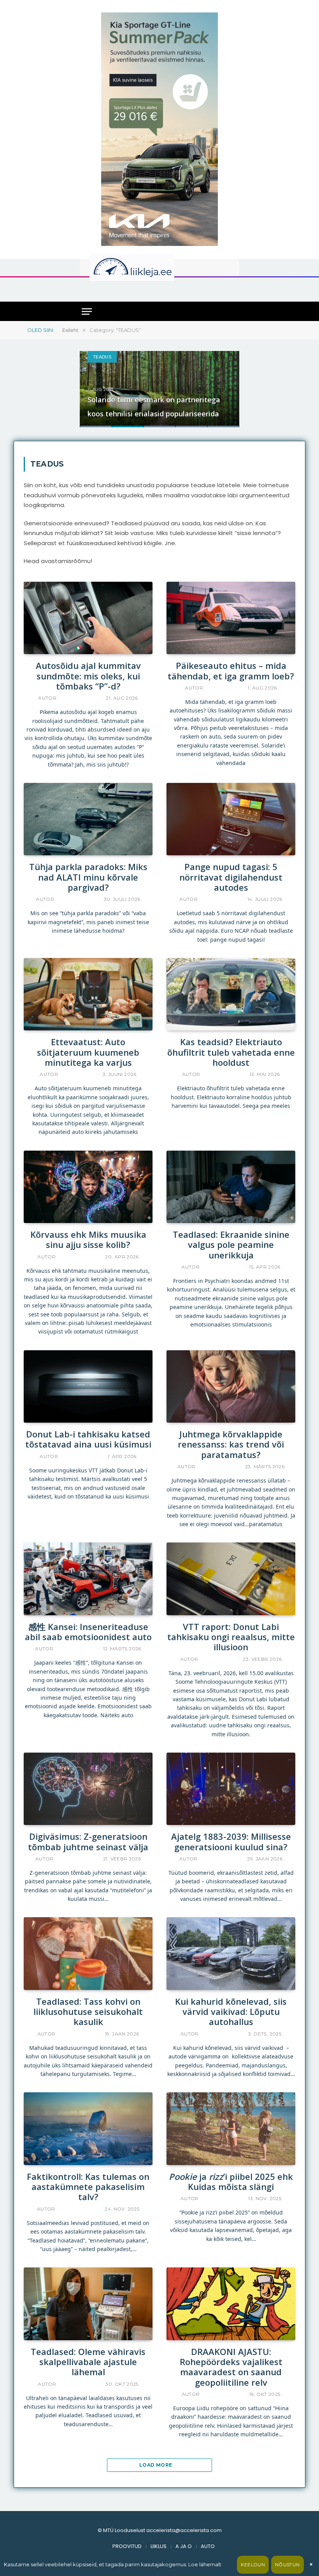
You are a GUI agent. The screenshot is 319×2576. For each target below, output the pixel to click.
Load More (156, 2465)
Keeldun (253, 2565)
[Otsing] (230, 289)
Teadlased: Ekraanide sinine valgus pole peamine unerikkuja (231, 1245)
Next (225, 384)
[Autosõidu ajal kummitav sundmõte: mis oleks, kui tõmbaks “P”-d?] (88, 618)
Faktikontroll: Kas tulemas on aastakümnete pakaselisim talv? (88, 2187)
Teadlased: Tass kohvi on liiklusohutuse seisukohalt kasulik (88, 2012)
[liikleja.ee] (148, 267)
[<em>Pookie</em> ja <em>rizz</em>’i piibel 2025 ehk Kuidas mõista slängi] (231, 2129)
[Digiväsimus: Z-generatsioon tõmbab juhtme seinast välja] (88, 1789)
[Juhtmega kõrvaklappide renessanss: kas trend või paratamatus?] (231, 1386)
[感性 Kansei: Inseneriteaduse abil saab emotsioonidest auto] (88, 1579)
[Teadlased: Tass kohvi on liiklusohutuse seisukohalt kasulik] (88, 1953)
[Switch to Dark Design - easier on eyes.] (225, 267)
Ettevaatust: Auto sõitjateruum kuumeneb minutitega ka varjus (88, 1052)
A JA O (184, 2546)
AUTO (208, 2546)
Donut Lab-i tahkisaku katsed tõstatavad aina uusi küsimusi (88, 1439)
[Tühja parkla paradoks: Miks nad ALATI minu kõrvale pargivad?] (88, 819)
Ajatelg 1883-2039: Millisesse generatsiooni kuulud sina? (231, 1842)
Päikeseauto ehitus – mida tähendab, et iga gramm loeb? (231, 671)
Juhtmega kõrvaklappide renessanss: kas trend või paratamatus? (231, 1444)
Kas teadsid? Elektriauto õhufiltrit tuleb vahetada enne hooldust (231, 1052)
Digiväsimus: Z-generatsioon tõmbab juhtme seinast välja (88, 1842)
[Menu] (87, 311)
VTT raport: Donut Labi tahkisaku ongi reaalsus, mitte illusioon (231, 1637)
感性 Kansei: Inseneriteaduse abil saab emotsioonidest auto (88, 1632)
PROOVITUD (127, 2546)
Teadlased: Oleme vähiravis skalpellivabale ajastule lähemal (88, 2362)
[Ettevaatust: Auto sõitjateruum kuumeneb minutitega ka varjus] (88, 994)
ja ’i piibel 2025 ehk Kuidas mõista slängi (231, 2182)
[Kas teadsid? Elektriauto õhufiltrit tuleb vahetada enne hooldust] (231, 994)
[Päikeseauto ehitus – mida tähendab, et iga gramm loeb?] (231, 618)
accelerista (222, 688)
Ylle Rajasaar (78, 698)
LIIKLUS (159, 2546)
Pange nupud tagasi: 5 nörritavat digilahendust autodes (231, 877)
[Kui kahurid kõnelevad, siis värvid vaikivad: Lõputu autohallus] (231, 1953)
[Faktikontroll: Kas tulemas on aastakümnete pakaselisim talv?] (88, 2129)
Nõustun (287, 2565)
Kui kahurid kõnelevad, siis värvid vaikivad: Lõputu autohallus (231, 2012)
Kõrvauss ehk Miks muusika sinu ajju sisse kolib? (88, 1240)
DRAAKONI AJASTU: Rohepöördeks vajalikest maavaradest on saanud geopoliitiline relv (231, 2367)
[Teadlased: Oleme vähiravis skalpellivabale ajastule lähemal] (88, 2304)
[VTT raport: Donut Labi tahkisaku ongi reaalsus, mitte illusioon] (231, 1579)
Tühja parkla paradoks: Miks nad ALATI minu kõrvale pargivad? (88, 877)
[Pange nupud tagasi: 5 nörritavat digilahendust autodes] (231, 819)
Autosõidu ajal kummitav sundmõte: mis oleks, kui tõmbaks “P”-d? (88, 676)
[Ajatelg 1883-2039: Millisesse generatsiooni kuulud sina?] (231, 1789)
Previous (94, 384)
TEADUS (102, 357)
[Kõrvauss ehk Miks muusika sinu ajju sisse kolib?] (88, 1187)
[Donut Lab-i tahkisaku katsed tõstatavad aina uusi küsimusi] (88, 1386)
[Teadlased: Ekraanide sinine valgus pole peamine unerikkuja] (231, 1187)
